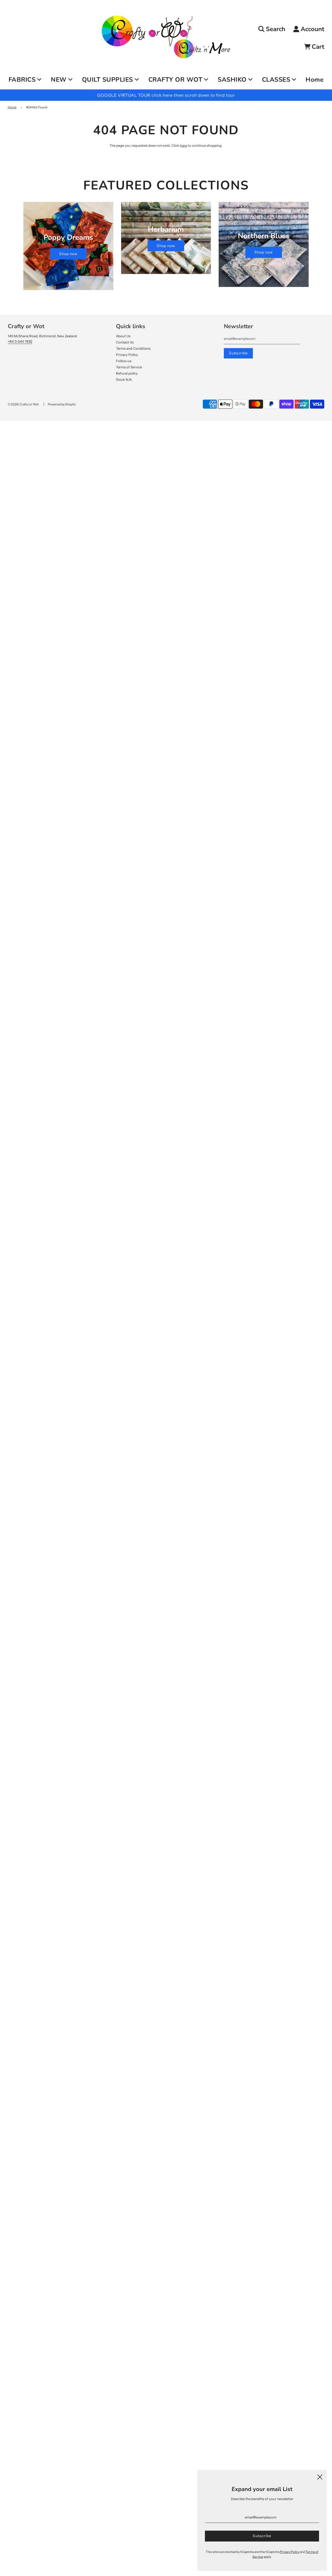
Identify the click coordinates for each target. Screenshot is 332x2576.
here (184, 145)
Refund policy (127, 373)
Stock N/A (124, 379)
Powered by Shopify (62, 404)
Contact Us (125, 342)
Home (314, 80)
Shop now (68, 254)
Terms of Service (129, 367)
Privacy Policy (127, 355)
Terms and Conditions (133, 348)
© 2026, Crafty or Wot (23, 404)
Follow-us (124, 361)
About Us (123, 336)
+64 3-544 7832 (20, 341)
